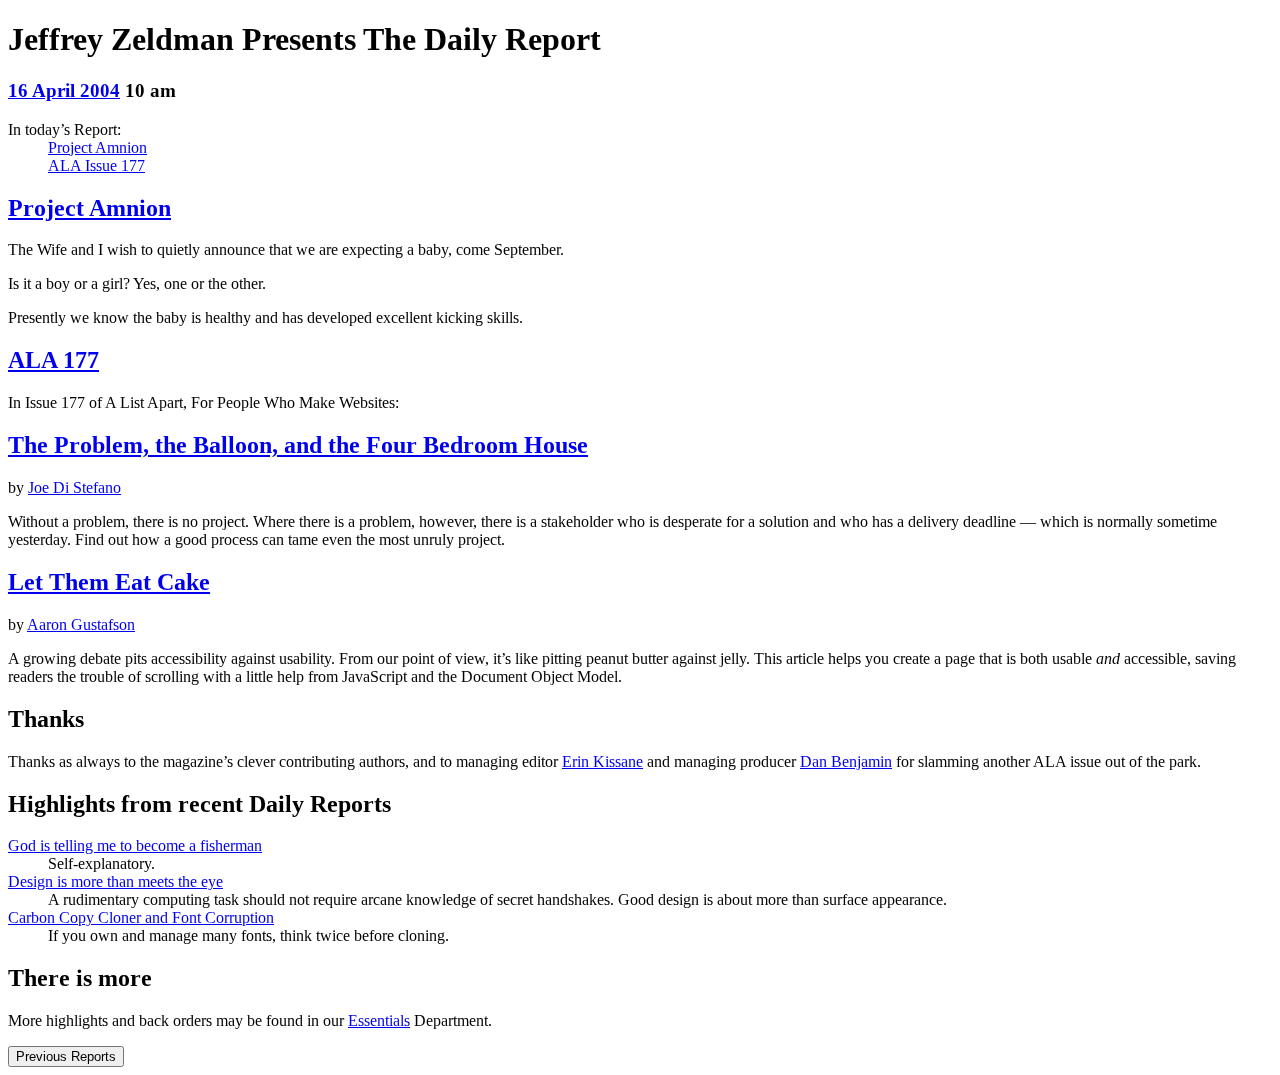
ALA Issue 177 (96, 165)
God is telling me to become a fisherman (135, 845)
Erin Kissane (602, 761)
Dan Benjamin (846, 761)
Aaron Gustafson (81, 624)
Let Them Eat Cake (109, 582)
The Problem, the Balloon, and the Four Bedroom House (298, 445)
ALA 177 (53, 360)
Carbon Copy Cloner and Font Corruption (141, 917)
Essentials (379, 1020)
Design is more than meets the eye (115, 881)
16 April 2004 (64, 90)
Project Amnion (97, 147)
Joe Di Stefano (74, 487)
